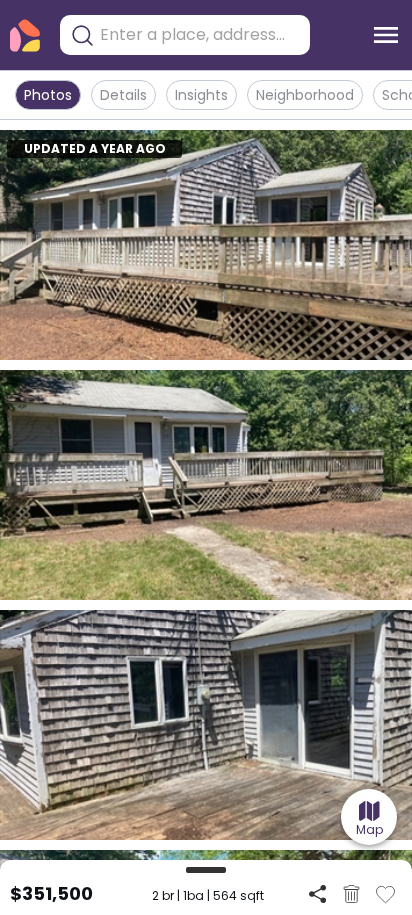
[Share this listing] (317, 893)
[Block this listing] (351, 894)
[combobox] (200, 35)
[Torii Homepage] (25, 35)
